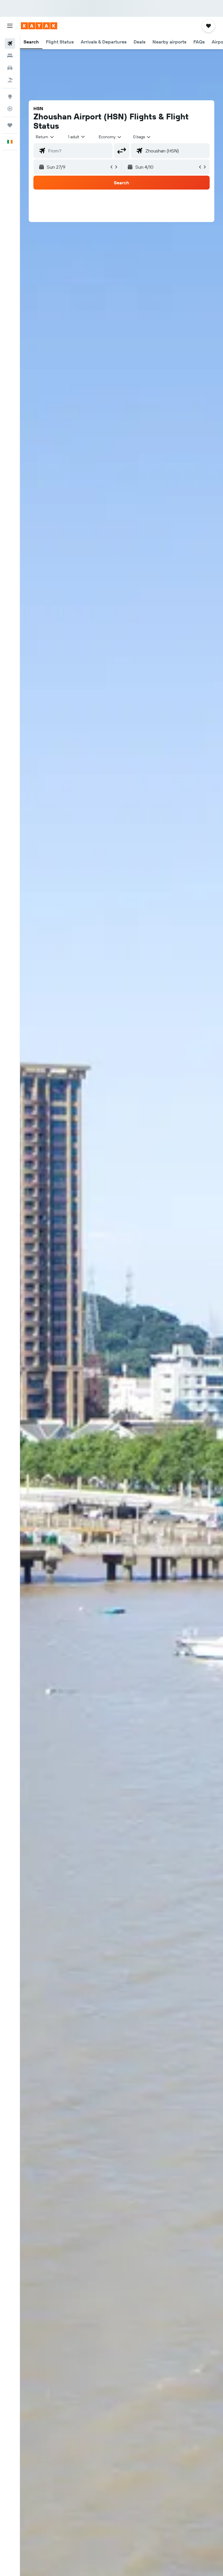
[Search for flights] (10, 43)
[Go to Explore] (10, 97)
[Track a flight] (10, 109)
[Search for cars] (10, 68)
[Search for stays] (10, 56)
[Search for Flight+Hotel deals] (10, 80)
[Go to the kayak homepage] (39, 26)
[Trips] (10, 125)
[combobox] (110, 137)
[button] (10, 26)
